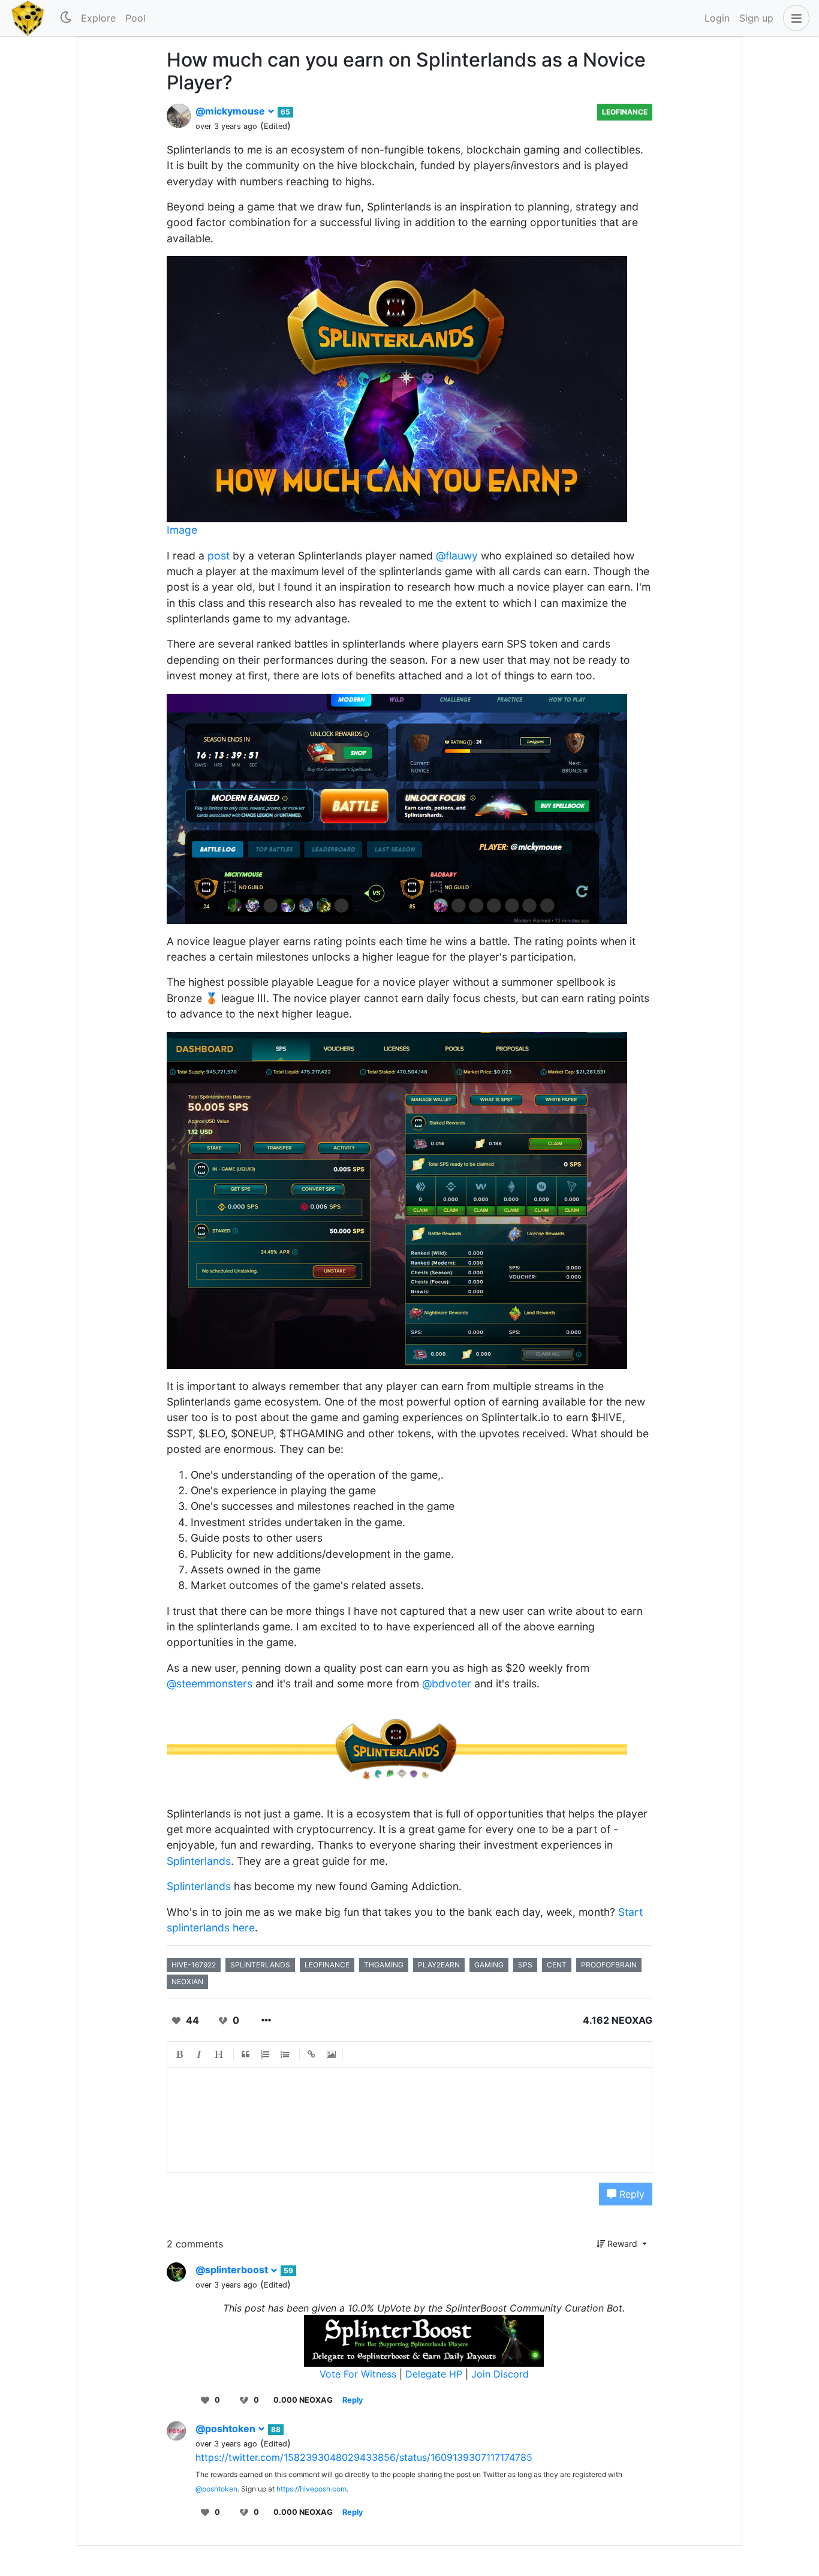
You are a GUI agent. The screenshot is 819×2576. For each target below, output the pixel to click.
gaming (489, 1965)
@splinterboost (233, 2270)
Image (182, 530)
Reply (630, 2194)
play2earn (439, 1965)
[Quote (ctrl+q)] (246, 2054)
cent (557, 1965)
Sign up (756, 18)
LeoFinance (625, 112)
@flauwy (457, 556)
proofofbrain (609, 1965)
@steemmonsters (210, 1683)
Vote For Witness (359, 2374)
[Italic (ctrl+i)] (200, 2054)
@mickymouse (231, 111)
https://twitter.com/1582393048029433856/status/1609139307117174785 (364, 2457)
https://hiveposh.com (311, 2489)
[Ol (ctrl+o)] (266, 2054)
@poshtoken (227, 2428)
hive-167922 (194, 1965)
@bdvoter (447, 1683)
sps (525, 1965)
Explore (98, 18)
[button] (794, 18)
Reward (622, 2244)
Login (717, 18)
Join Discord (500, 2374)
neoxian (187, 1981)
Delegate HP (434, 2374)
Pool (136, 18)
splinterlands (260, 1965)
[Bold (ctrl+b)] (180, 2054)
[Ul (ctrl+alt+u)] (285, 2054)
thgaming (384, 1965)
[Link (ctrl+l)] (312, 2054)
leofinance (327, 1965)
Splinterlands (199, 1861)
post (219, 556)
